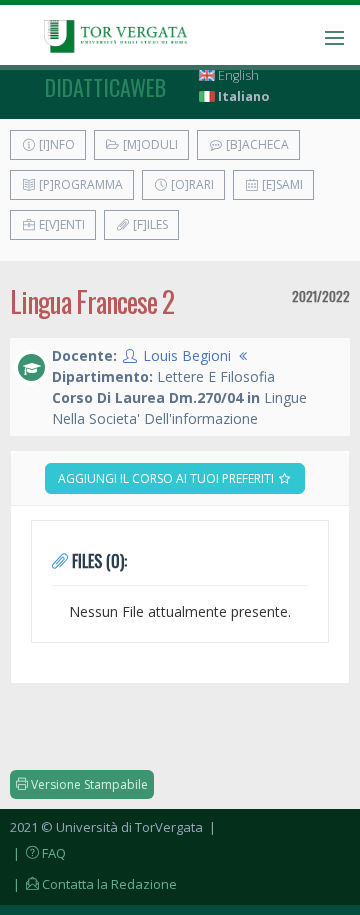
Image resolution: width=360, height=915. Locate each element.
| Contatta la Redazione (93, 884)
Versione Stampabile (88, 784)
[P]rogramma (79, 184)
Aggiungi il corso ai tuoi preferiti (167, 478)
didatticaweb (105, 87)
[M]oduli (149, 144)
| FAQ (38, 853)
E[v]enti (60, 224)
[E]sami (281, 184)
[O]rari (191, 184)
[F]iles (149, 224)
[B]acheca (256, 144)
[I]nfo (55, 144)
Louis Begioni (187, 355)
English (237, 75)
